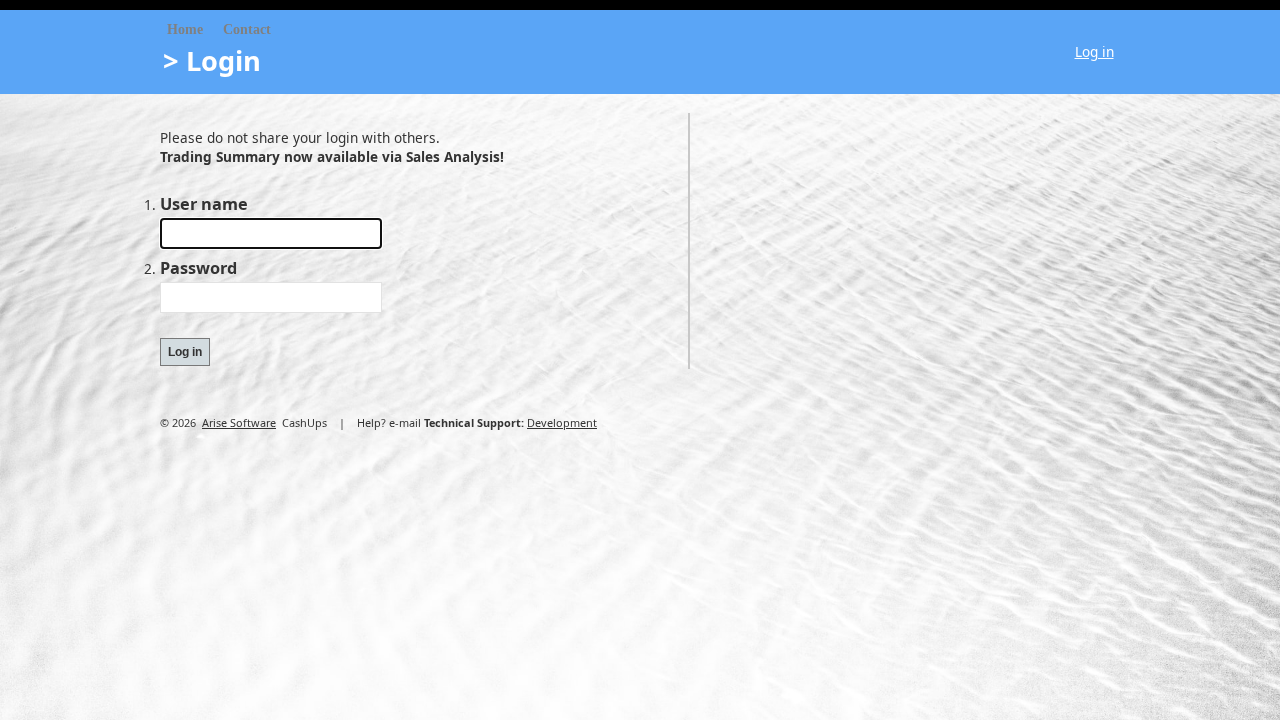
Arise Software (239, 422)
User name (204, 204)
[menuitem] (185, 30)
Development (562, 422)
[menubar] (219, 30)
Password (198, 268)
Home (185, 29)
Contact (247, 29)
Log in (1094, 51)
